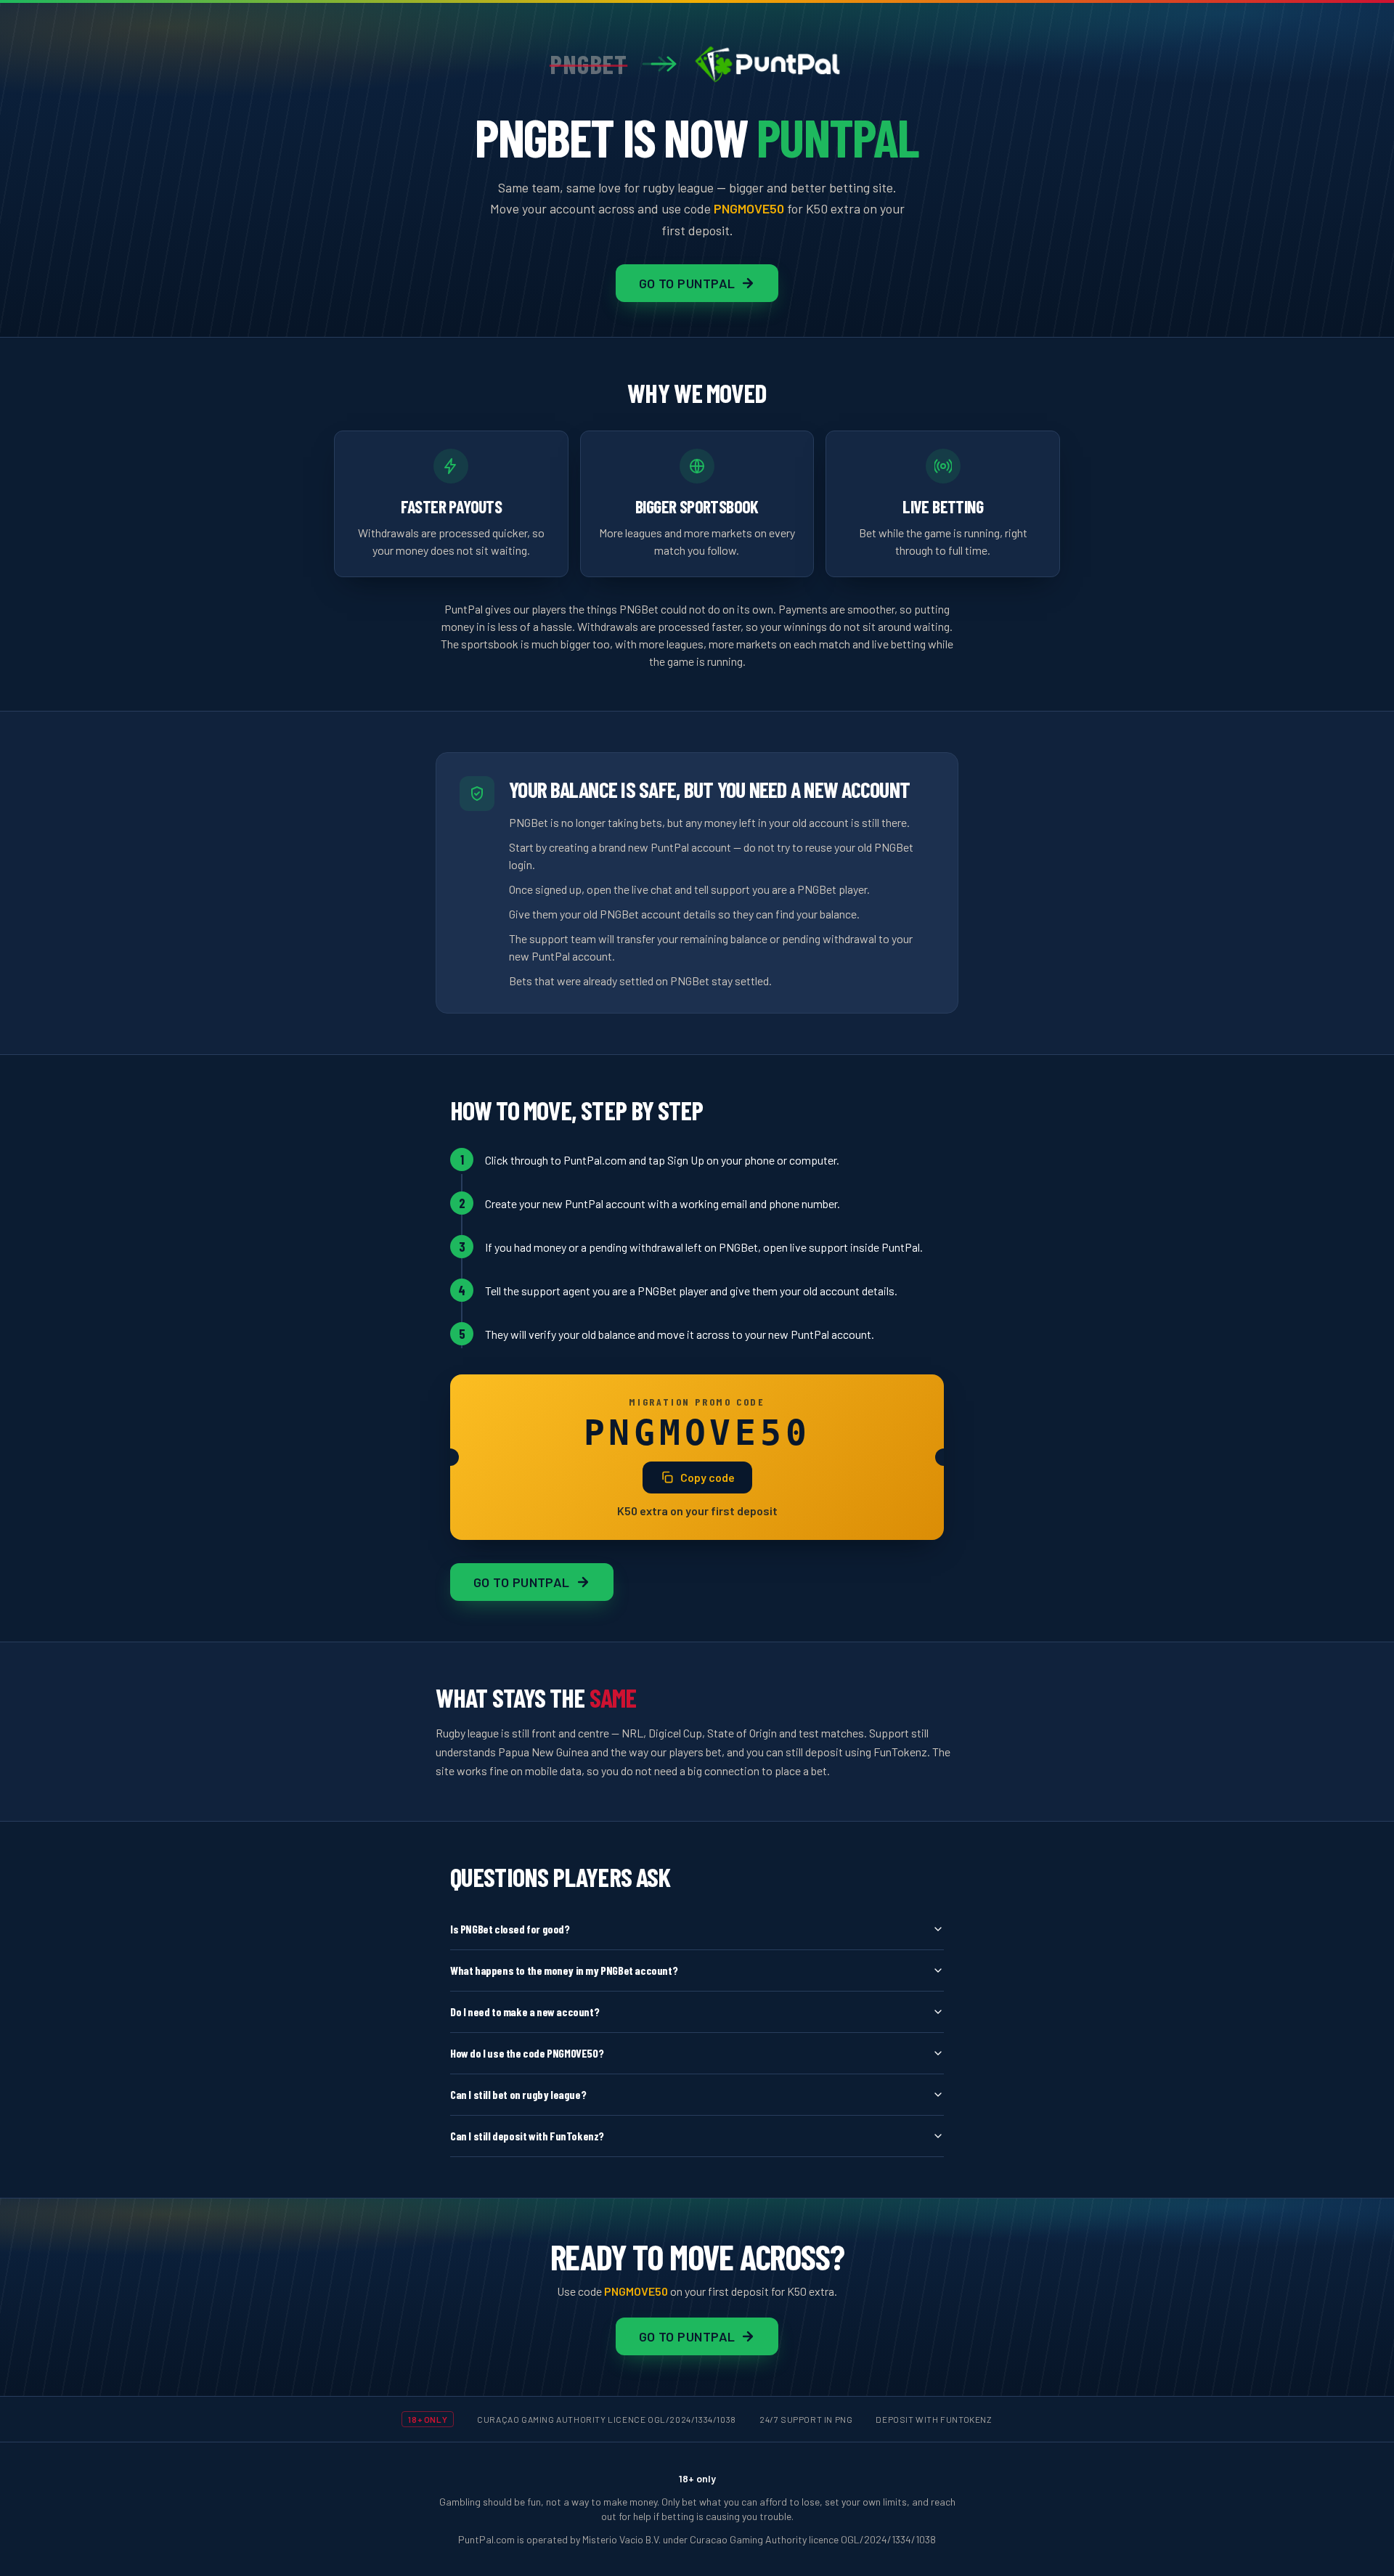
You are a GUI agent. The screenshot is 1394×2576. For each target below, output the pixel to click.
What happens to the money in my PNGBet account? (564, 1970)
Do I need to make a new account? (525, 2012)
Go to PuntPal (687, 283)
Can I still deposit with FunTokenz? (527, 2136)
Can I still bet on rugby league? (518, 2094)
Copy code (708, 1477)
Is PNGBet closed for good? (510, 1929)
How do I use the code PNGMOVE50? (527, 2053)
